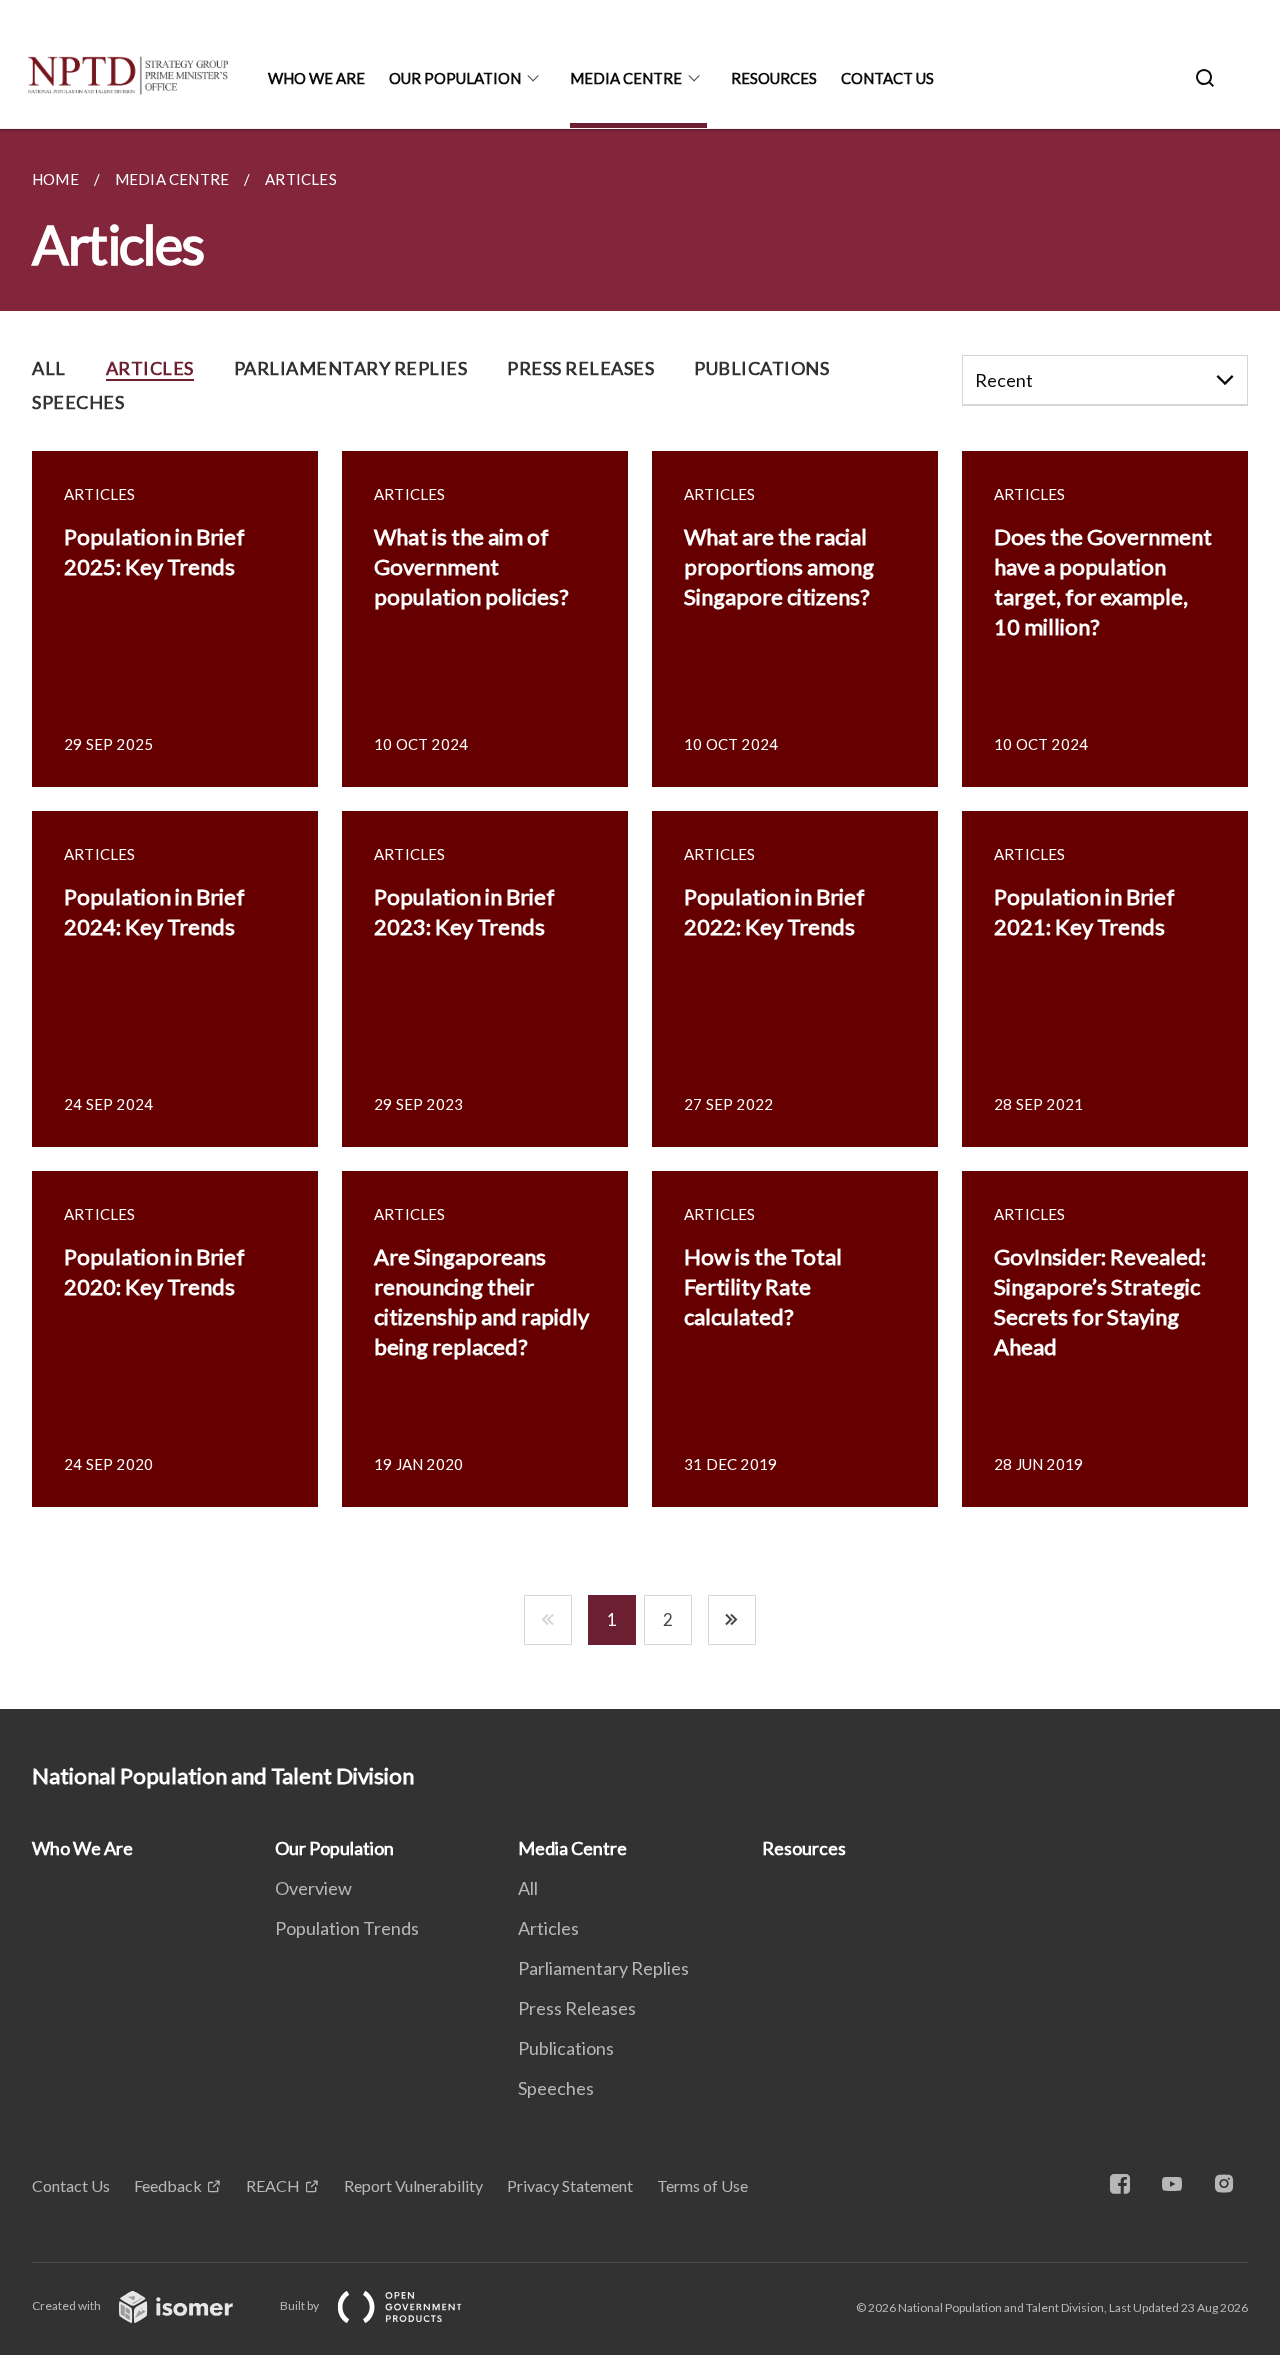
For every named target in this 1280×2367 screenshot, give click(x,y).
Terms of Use (702, 2185)
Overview (313, 1888)
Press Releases (577, 2008)
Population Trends (347, 1928)
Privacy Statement (570, 2185)
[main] (640, 919)
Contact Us (887, 78)
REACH (273, 2185)
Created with (67, 2305)
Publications (566, 2048)
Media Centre (626, 78)
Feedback (168, 2185)
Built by (300, 2305)
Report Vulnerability (413, 2185)
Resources (774, 78)
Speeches (556, 2088)
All (528, 1888)
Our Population (455, 78)
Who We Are (316, 78)
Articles (548, 1928)
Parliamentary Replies (603, 1968)
